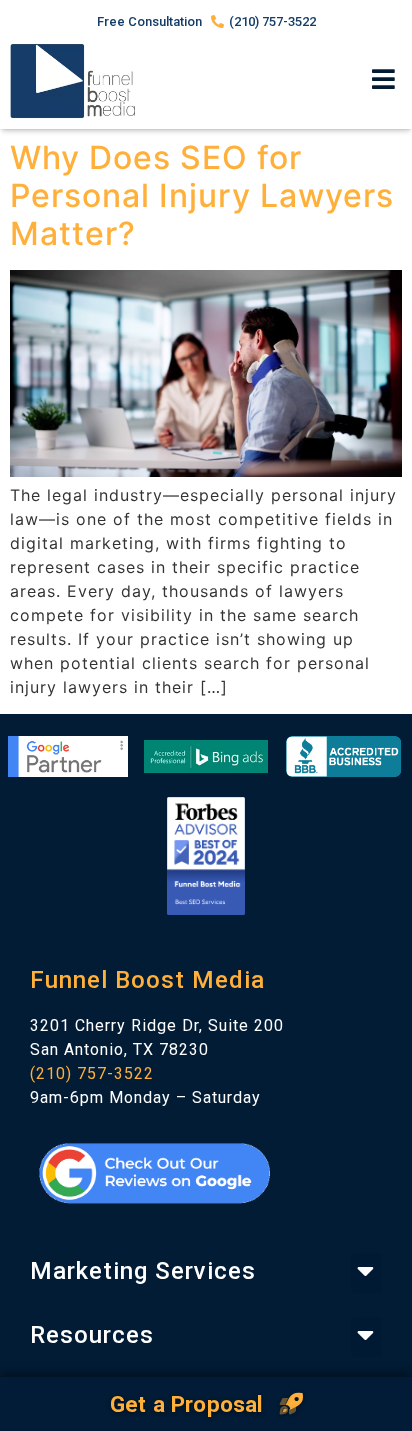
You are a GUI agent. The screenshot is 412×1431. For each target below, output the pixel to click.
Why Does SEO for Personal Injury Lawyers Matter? (202, 196)
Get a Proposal (190, 1404)
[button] (384, 80)
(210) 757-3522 (92, 1073)
